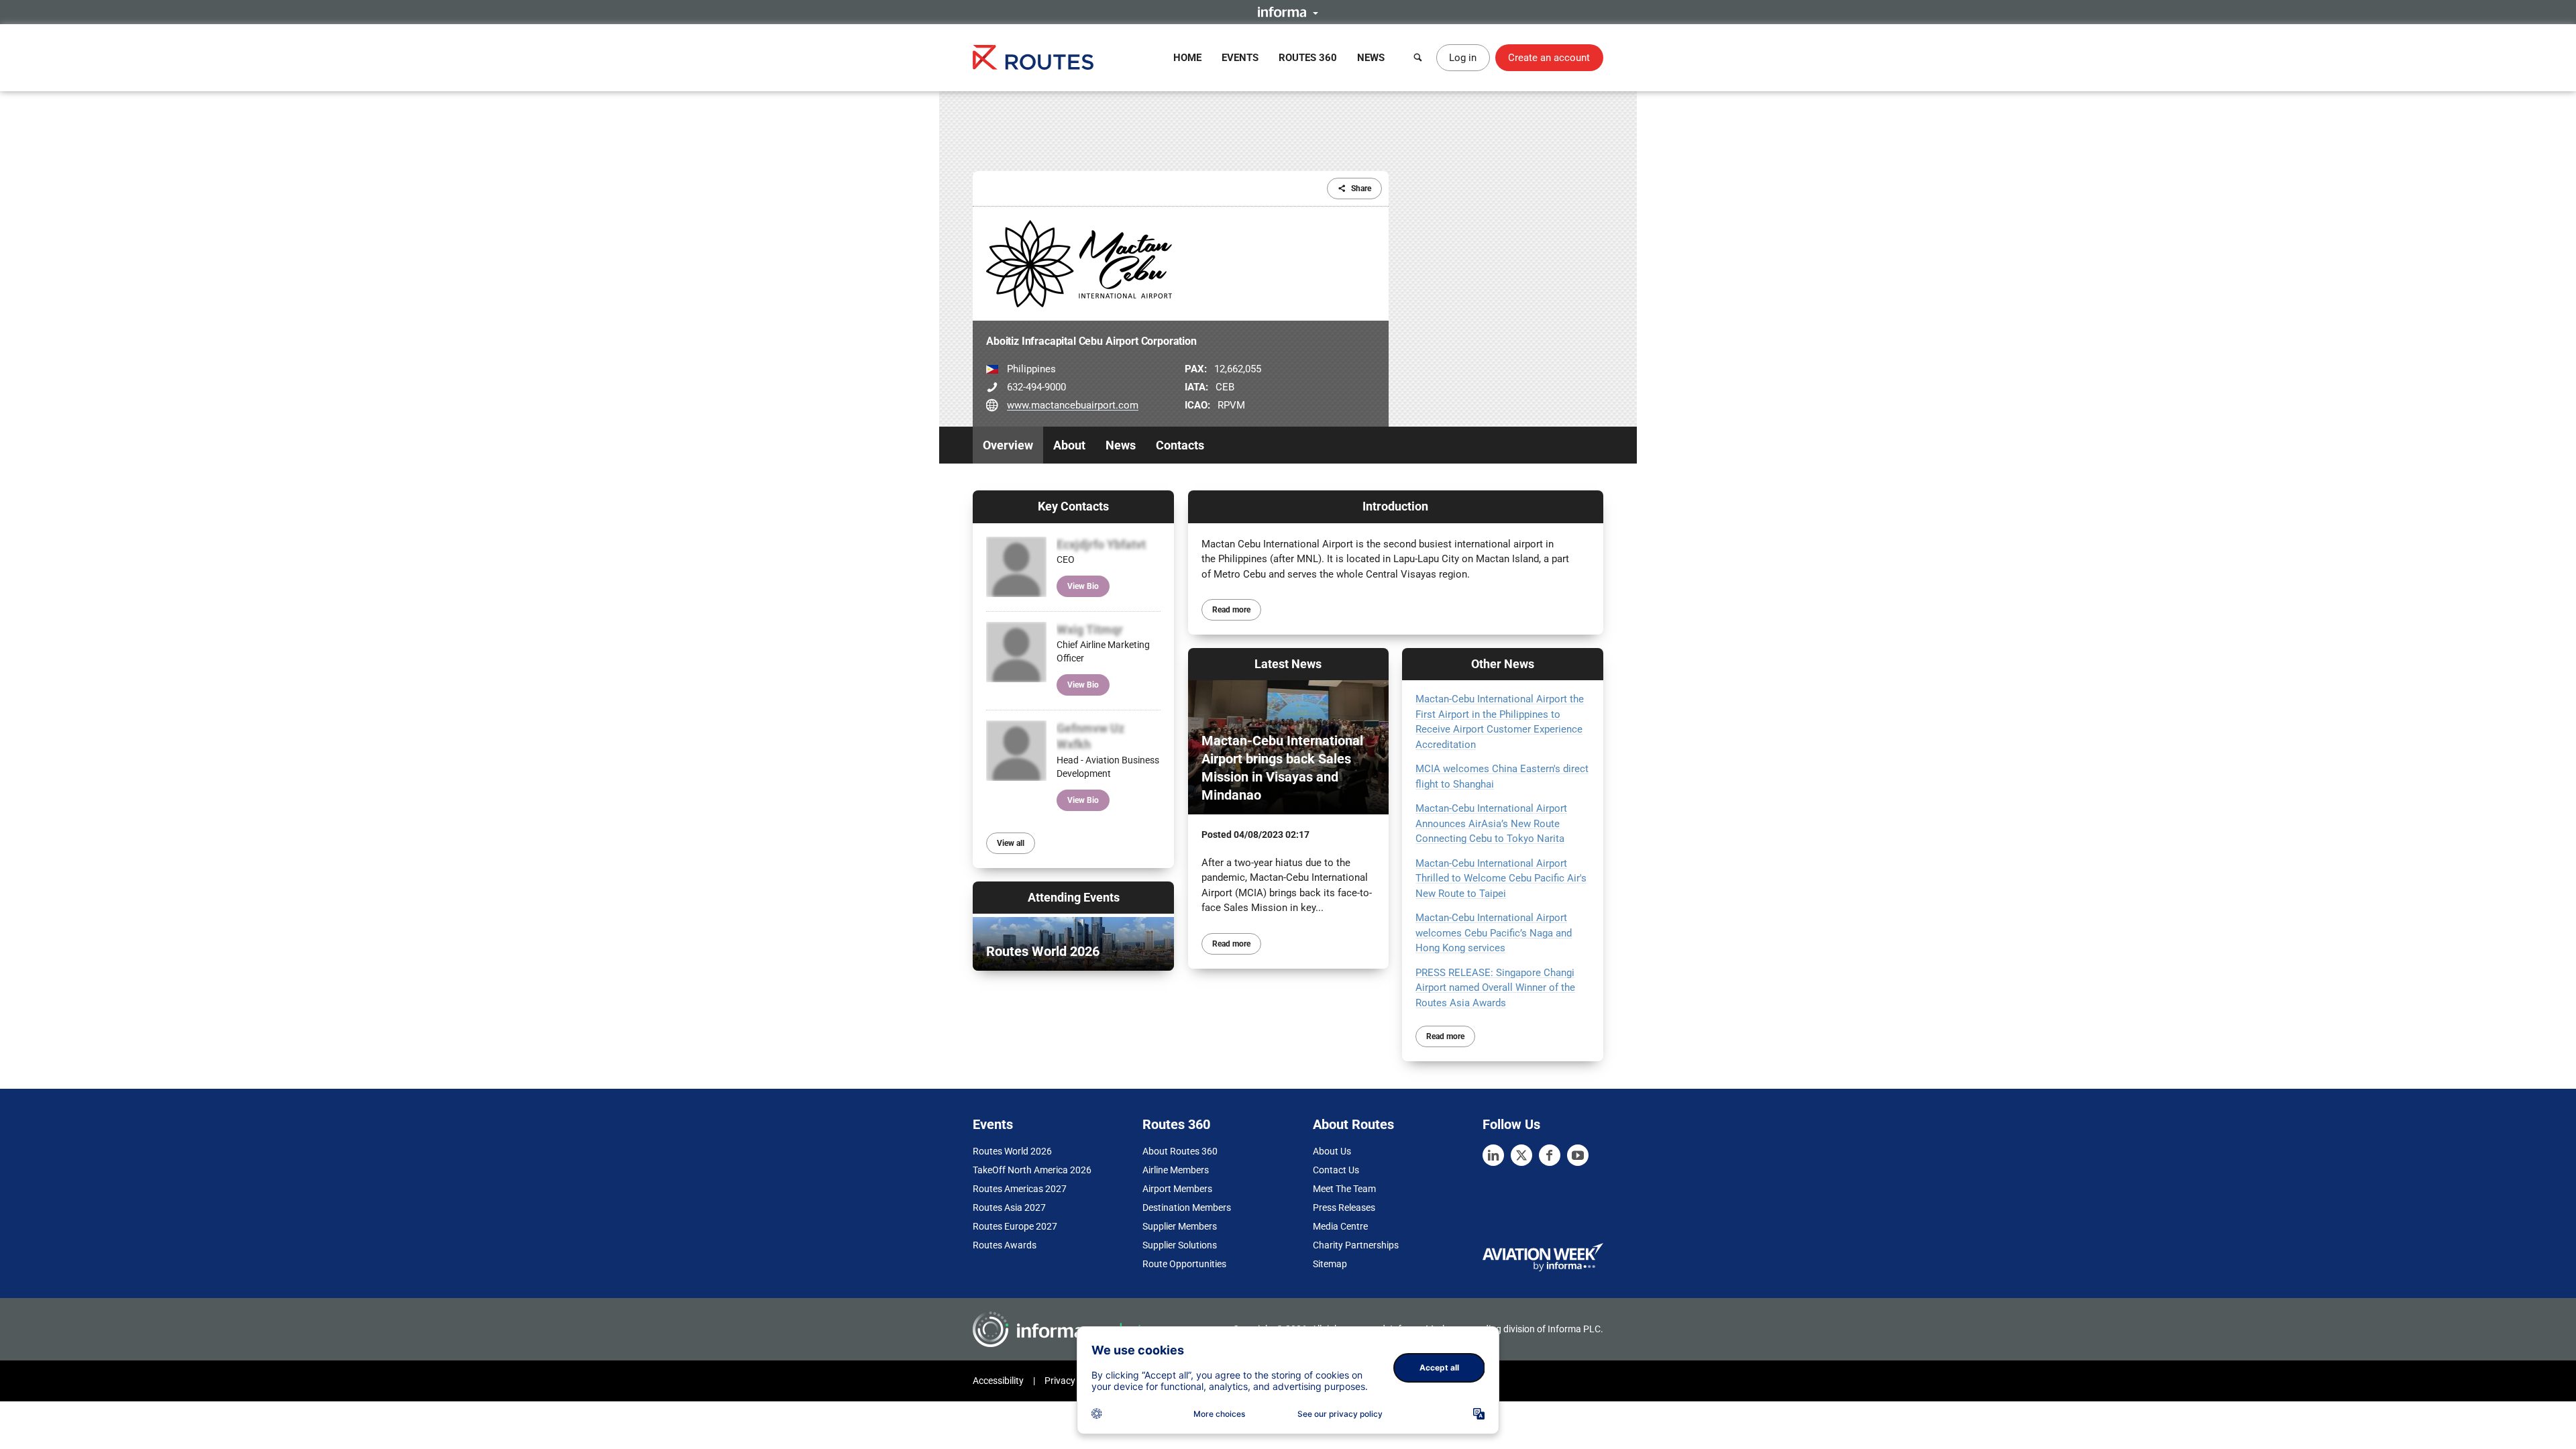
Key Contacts (1073, 506)
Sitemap (1330, 1264)
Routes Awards (1005, 1245)
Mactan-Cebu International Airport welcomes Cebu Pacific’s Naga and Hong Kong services (1494, 933)
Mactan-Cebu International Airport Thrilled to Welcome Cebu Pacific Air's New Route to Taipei (1501, 878)
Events (1240, 58)
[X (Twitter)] (1521, 1155)
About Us (1332, 1151)
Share (1361, 189)
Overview (1008, 445)
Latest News (1288, 664)
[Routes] (1033, 57)
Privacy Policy (1073, 1381)
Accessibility (998, 1381)
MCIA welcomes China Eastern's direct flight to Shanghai (1502, 776)
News (1371, 58)
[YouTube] (1578, 1155)
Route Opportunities (1184, 1264)
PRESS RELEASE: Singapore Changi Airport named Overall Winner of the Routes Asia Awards (1495, 988)
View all (1011, 843)
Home (1187, 58)
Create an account (1549, 58)
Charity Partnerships (1356, 1245)
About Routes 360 (1180, 1151)
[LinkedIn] (1493, 1155)
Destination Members (1187, 1207)
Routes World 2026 (1012, 1151)
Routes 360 (1308, 58)
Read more (1231, 610)
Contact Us (1336, 1170)
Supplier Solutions (1180, 1245)
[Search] (1418, 58)
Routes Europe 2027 (1015, 1226)
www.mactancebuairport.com (1073, 405)
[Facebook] (1550, 1155)
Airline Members (1176, 1170)
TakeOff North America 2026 (1032, 1170)
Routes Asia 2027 (1009, 1207)
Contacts (1180, 445)
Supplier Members (1180, 1226)
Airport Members (1177, 1189)
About (1069, 445)
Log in (1463, 58)
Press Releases (1344, 1207)
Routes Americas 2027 (1020, 1189)
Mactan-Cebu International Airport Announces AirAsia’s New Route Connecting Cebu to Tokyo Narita (1491, 823)
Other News (1503, 664)
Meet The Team (1344, 1189)
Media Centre (1340, 1226)
